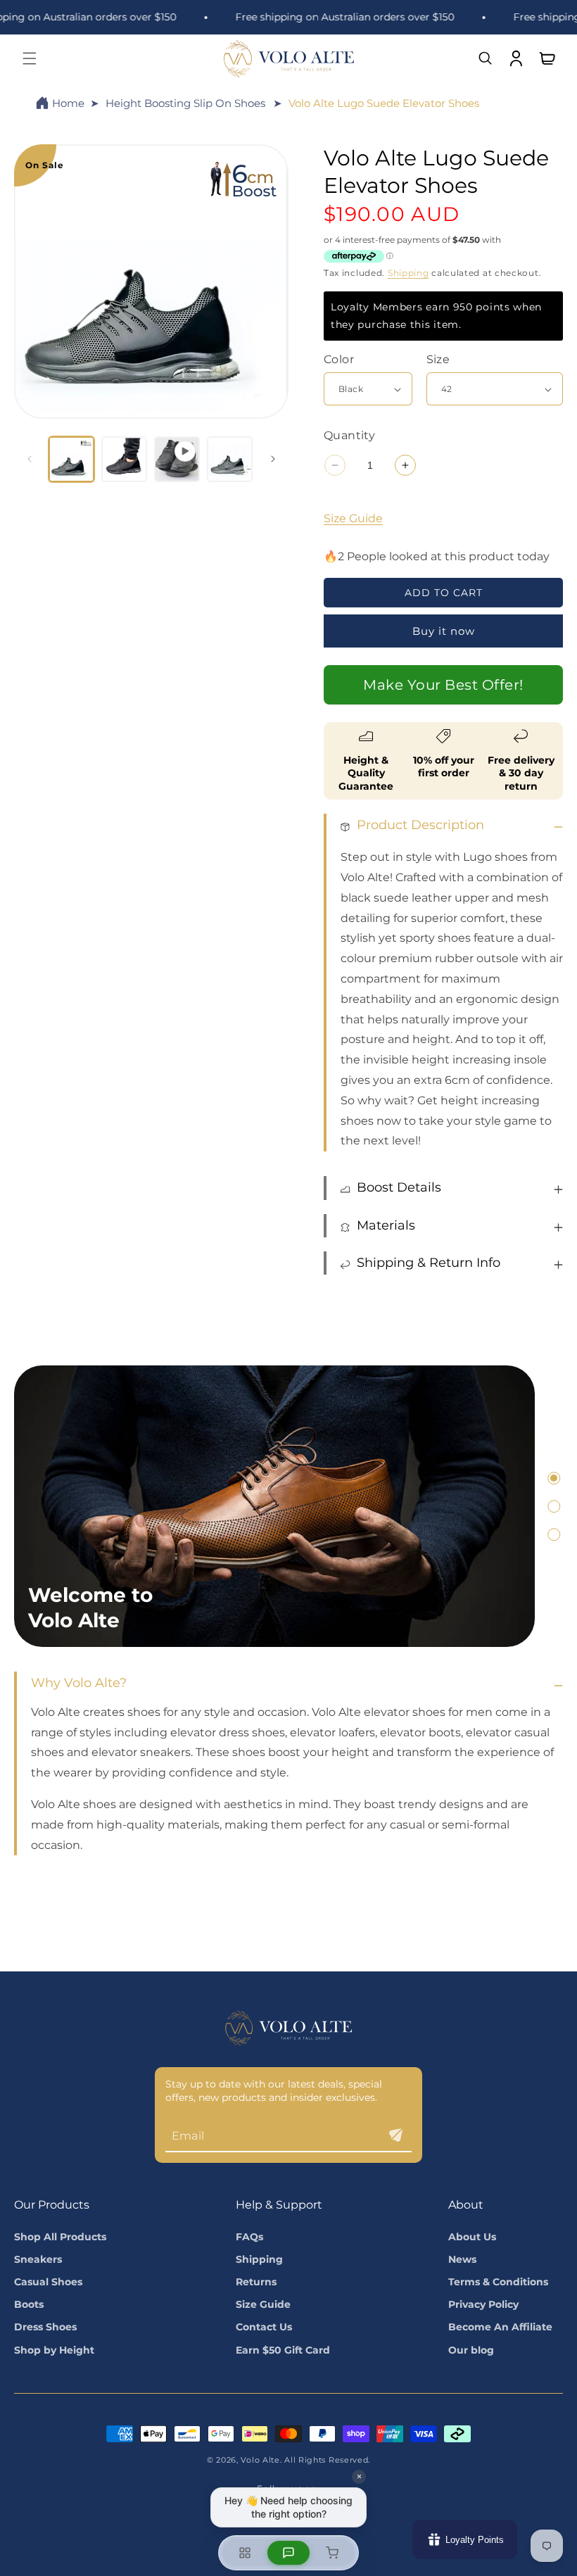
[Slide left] (30, 459)
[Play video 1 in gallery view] (177, 459)
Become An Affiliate (500, 2327)
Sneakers (38, 2259)
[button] (30, 58)
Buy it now (444, 631)
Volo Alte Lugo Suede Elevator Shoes (384, 103)
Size (438, 359)
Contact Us (264, 2327)
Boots (29, 2304)
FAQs (249, 2237)
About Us (472, 2237)
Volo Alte (260, 2460)
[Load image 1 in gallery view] (71, 459)
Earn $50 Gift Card (283, 2350)
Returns (256, 2282)
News (462, 2259)
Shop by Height (54, 2350)
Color (339, 359)
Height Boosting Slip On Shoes (185, 103)
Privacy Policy (483, 2304)
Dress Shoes (45, 2327)
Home (68, 103)
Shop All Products (60, 2237)
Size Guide (353, 518)
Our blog (471, 2350)
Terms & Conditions (498, 2282)
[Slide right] (273, 459)
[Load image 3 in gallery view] (230, 459)
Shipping (408, 273)
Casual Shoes (48, 2282)
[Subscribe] (395, 2135)
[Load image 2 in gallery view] (124, 459)
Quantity (349, 435)
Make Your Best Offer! (443, 685)
